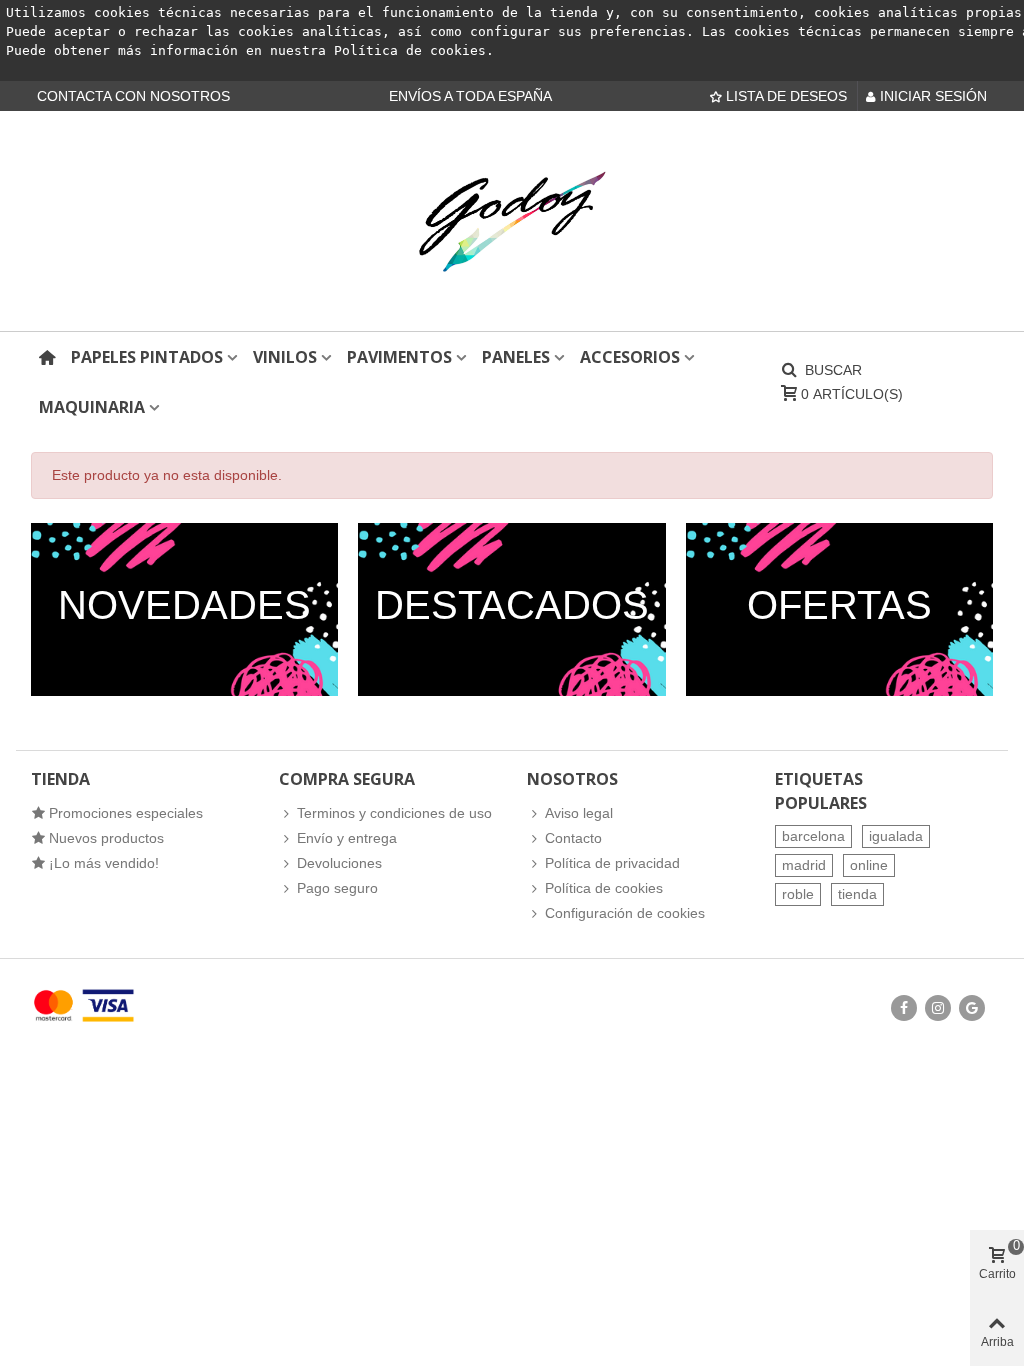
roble (798, 894)
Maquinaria (92, 407)
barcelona (813, 836)
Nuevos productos (106, 838)
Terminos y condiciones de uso (394, 813)
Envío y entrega (347, 838)
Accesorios (630, 357)
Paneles (516, 357)
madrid (804, 865)
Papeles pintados (147, 357)
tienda (857, 894)
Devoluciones (339, 863)
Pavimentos (399, 357)
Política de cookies (410, 50)
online (869, 865)
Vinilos (285, 357)
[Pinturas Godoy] (512, 221)
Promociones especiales (126, 813)
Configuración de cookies (625, 913)
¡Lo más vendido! (104, 863)
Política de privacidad (612, 863)
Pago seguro (337, 888)
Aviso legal (579, 813)
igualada (896, 836)
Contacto (573, 838)
